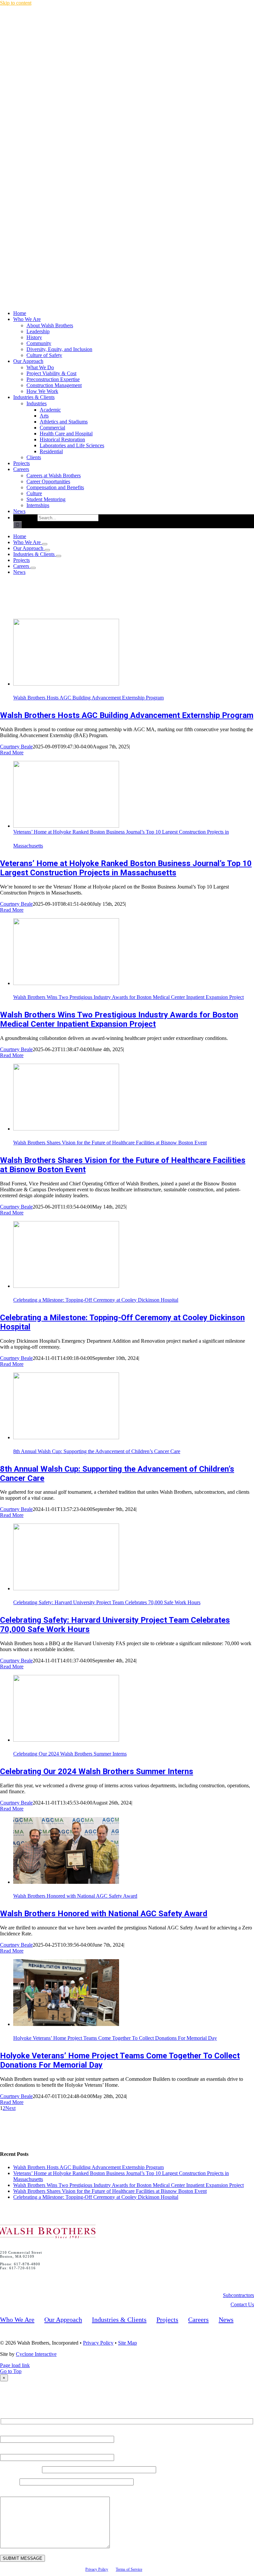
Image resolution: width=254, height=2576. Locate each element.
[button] (238, 2295)
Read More (12, 753)
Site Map (127, 2343)
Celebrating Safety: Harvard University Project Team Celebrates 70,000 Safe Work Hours (107, 1602)
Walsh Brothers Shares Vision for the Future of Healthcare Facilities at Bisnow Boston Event (110, 1143)
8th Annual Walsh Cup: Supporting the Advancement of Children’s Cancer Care (97, 1451)
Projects (167, 2319)
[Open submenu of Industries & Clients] (59, 556)
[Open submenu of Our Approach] (47, 550)
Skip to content (16, 3)
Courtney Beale (16, 747)
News (226, 2319)
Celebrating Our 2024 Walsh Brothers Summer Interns (70, 1754)
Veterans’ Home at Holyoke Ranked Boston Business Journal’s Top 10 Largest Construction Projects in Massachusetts (126, 868)
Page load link (15, 2365)
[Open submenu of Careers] (33, 568)
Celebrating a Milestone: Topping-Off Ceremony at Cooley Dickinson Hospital (96, 1300)
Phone (10, 2482)
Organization (21, 2469)
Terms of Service (129, 2569)
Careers (198, 2319)
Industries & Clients (119, 2319)
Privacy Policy (98, 2343)
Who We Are (17, 2319)
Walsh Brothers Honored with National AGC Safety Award (75, 1896)
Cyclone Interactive (36, 2354)
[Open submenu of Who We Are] (45, 544)
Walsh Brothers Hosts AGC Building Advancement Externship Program (88, 698)
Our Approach (63, 2319)
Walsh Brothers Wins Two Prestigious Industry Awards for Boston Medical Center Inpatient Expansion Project (128, 997)
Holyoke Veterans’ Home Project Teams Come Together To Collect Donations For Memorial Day (115, 2038)
